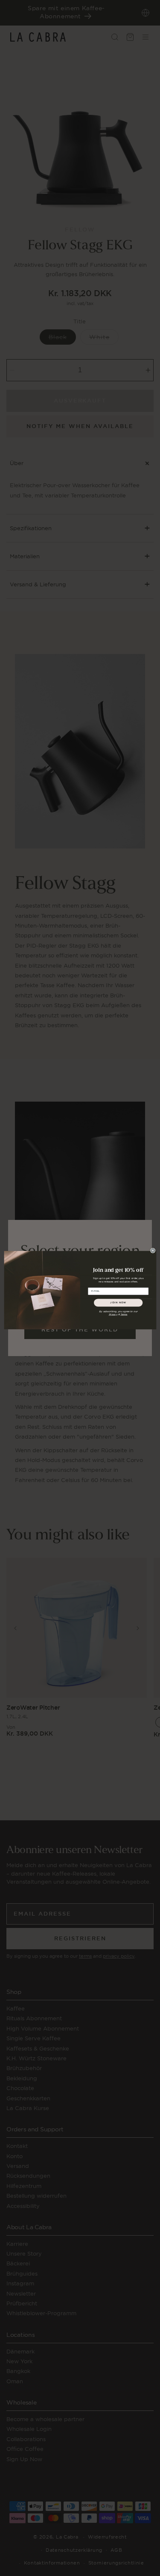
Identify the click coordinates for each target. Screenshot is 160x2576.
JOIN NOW (118, 1302)
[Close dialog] (153, 1250)
